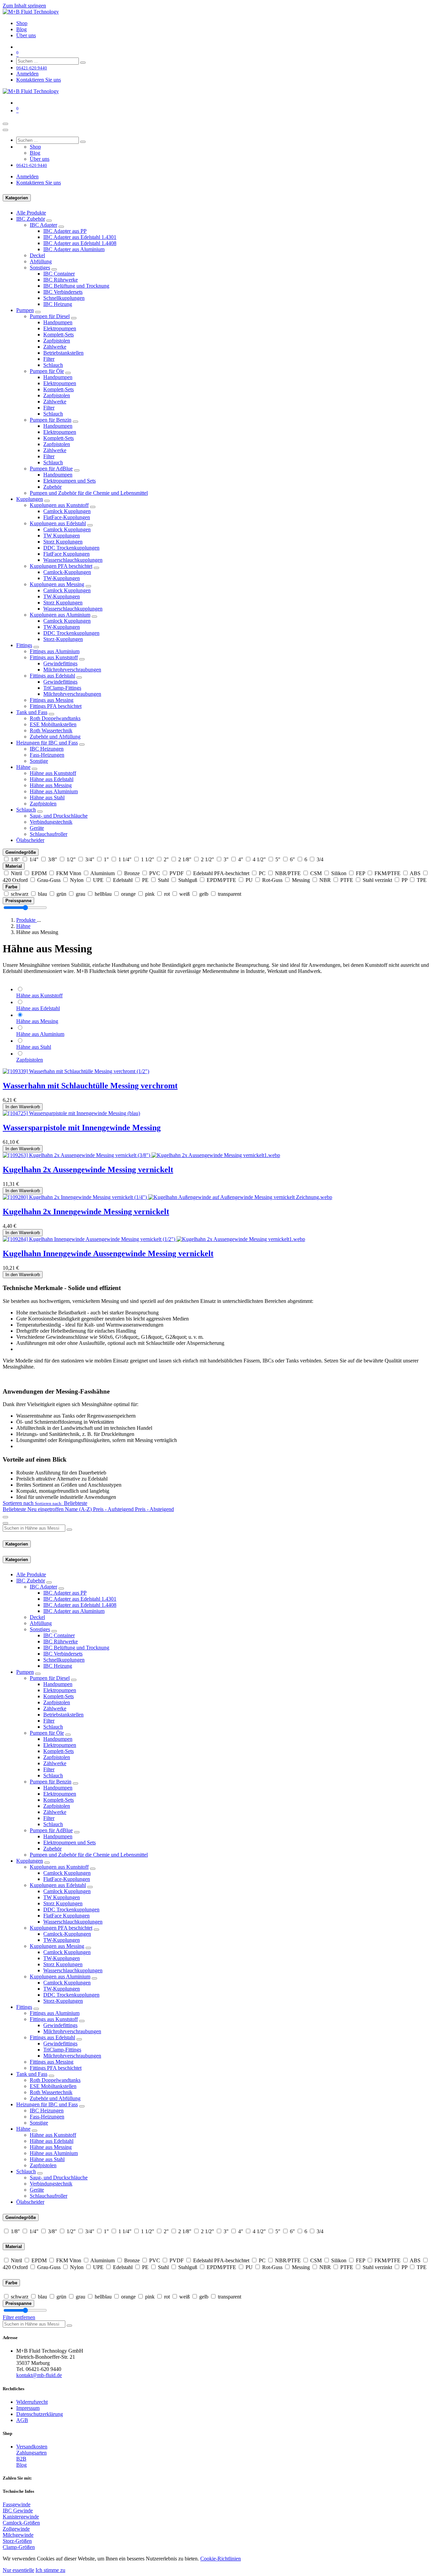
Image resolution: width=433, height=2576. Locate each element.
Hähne (23, 767)
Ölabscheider (30, 840)
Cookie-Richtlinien (221, 2559)
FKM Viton (69, 873)
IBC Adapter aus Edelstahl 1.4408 (80, 243)
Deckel (37, 255)
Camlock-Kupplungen (67, 572)
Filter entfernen (19, 2317)
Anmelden (27, 74)
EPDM (39, 873)
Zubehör (52, 487)
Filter (49, 359)
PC (262, 873)
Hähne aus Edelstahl (52, 779)
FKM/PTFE (388, 873)
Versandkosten (32, 2447)
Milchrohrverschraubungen (72, 670)
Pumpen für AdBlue (51, 469)
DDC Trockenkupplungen (71, 548)
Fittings (24, 645)
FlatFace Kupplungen (66, 554)
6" (292, 859)
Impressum (28, 2408)
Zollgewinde (16, 2529)
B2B (21, 2459)
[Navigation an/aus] (5, 124)
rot (167, 894)
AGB (22, 2420)
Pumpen (25, 310)
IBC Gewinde (18, 2511)
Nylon (77, 880)
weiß (185, 894)
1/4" (34, 859)
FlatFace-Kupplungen (67, 517)
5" (278, 859)
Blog (21, 2465)
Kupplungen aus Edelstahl (58, 523)
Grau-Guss (49, 880)
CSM (316, 873)
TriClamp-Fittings (62, 688)
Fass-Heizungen (47, 755)
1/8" (15, 859)
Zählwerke (55, 347)
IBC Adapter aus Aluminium (74, 249)
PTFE (347, 880)
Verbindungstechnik (51, 822)
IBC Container (59, 274)
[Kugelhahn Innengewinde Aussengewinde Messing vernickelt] (154, 1239)
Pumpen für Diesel (50, 316)
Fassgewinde (17, 2504)
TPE (422, 880)
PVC (155, 873)
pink (150, 894)
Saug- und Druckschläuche (59, 816)
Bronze (132, 873)
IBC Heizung (58, 304)
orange (128, 894)
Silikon (339, 873)
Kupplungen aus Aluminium (60, 615)
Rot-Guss (272, 880)
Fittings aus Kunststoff (54, 657)
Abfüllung (41, 261)
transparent (230, 894)
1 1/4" (125, 859)
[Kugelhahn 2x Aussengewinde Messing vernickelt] (141, 1155)
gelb (204, 894)
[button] (45, 1503)
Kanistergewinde (21, 2517)
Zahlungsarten (31, 2453)
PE (145, 880)
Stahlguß (188, 880)
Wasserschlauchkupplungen (73, 560)
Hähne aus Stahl (47, 797)
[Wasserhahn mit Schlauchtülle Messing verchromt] (76, 1071)
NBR (325, 880)
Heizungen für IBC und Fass (47, 743)
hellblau (103, 894)
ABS (415, 873)
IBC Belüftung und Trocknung (76, 286)
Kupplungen (30, 499)
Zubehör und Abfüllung (55, 737)
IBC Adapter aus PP (65, 231)
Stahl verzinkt (377, 880)
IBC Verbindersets (63, 292)
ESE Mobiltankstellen (53, 724)
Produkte (27, 920)
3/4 (320, 859)
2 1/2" (208, 859)
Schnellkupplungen (64, 298)
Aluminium (102, 873)
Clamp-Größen (19, 2547)
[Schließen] (5, 130)
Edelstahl (123, 880)
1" (106, 859)
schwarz (20, 894)
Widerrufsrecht (32, 2402)
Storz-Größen (17, 2541)
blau (42, 894)
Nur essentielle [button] (18, 2570)
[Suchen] (83, 63)
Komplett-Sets (59, 335)
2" (166, 859)
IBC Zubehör (31, 219)
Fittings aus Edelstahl (52, 676)
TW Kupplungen (62, 536)
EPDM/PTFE (221, 880)
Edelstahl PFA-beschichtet (221, 873)
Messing (301, 880)
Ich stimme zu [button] (50, 2570)
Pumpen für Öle (47, 371)
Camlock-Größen (21, 2523)
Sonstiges (40, 268)
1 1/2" (148, 859)
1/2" (71, 859)
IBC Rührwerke (61, 280)
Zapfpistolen (57, 341)
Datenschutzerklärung (40, 2414)
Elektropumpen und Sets (70, 481)
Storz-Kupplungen (63, 639)
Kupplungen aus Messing (57, 584)
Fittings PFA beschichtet (56, 706)
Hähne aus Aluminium (54, 791)
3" (226, 859)
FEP (360, 873)
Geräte (37, 828)
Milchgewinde (18, 2535)
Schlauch (53, 365)
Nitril (16, 873)
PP (404, 880)
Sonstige (39, 761)
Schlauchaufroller (49, 834)
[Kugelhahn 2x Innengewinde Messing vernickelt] (167, 1197)
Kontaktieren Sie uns (39, 80)
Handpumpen (58, 322)
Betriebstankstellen (63, 353)
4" (241, 859)
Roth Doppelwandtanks (55, 718)
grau (81, 894)
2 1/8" (185, 859)
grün (61, 894)
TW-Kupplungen (62, 578)
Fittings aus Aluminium (55, 651)
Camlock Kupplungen (67, 511)
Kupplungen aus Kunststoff (59, 505)
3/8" (53, 859)
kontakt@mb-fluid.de (39, 2375)
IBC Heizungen (47, 749)
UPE (98, 880)
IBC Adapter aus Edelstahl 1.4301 (80, 237)
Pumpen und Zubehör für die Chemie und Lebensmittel (89, 493)
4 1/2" (259, 859)
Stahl (163, 880)
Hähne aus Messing (51, 785)
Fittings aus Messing (52, 700)
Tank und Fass (32, 712)
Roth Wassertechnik (51, 730)
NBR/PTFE (288, 873)
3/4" (90, 859)
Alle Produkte (31, 213)
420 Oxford (15, 880)
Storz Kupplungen (63, 542)
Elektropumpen (60, 328)
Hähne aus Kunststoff (53, 773)
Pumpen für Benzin (51, 420)
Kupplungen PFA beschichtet (61, 566)
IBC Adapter (43, 225)
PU (249, 880)
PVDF (177, 873)
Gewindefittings (60, 663)
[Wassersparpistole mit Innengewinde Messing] (71, 1113)
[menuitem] (22, 23)
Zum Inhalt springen (24, 6)
